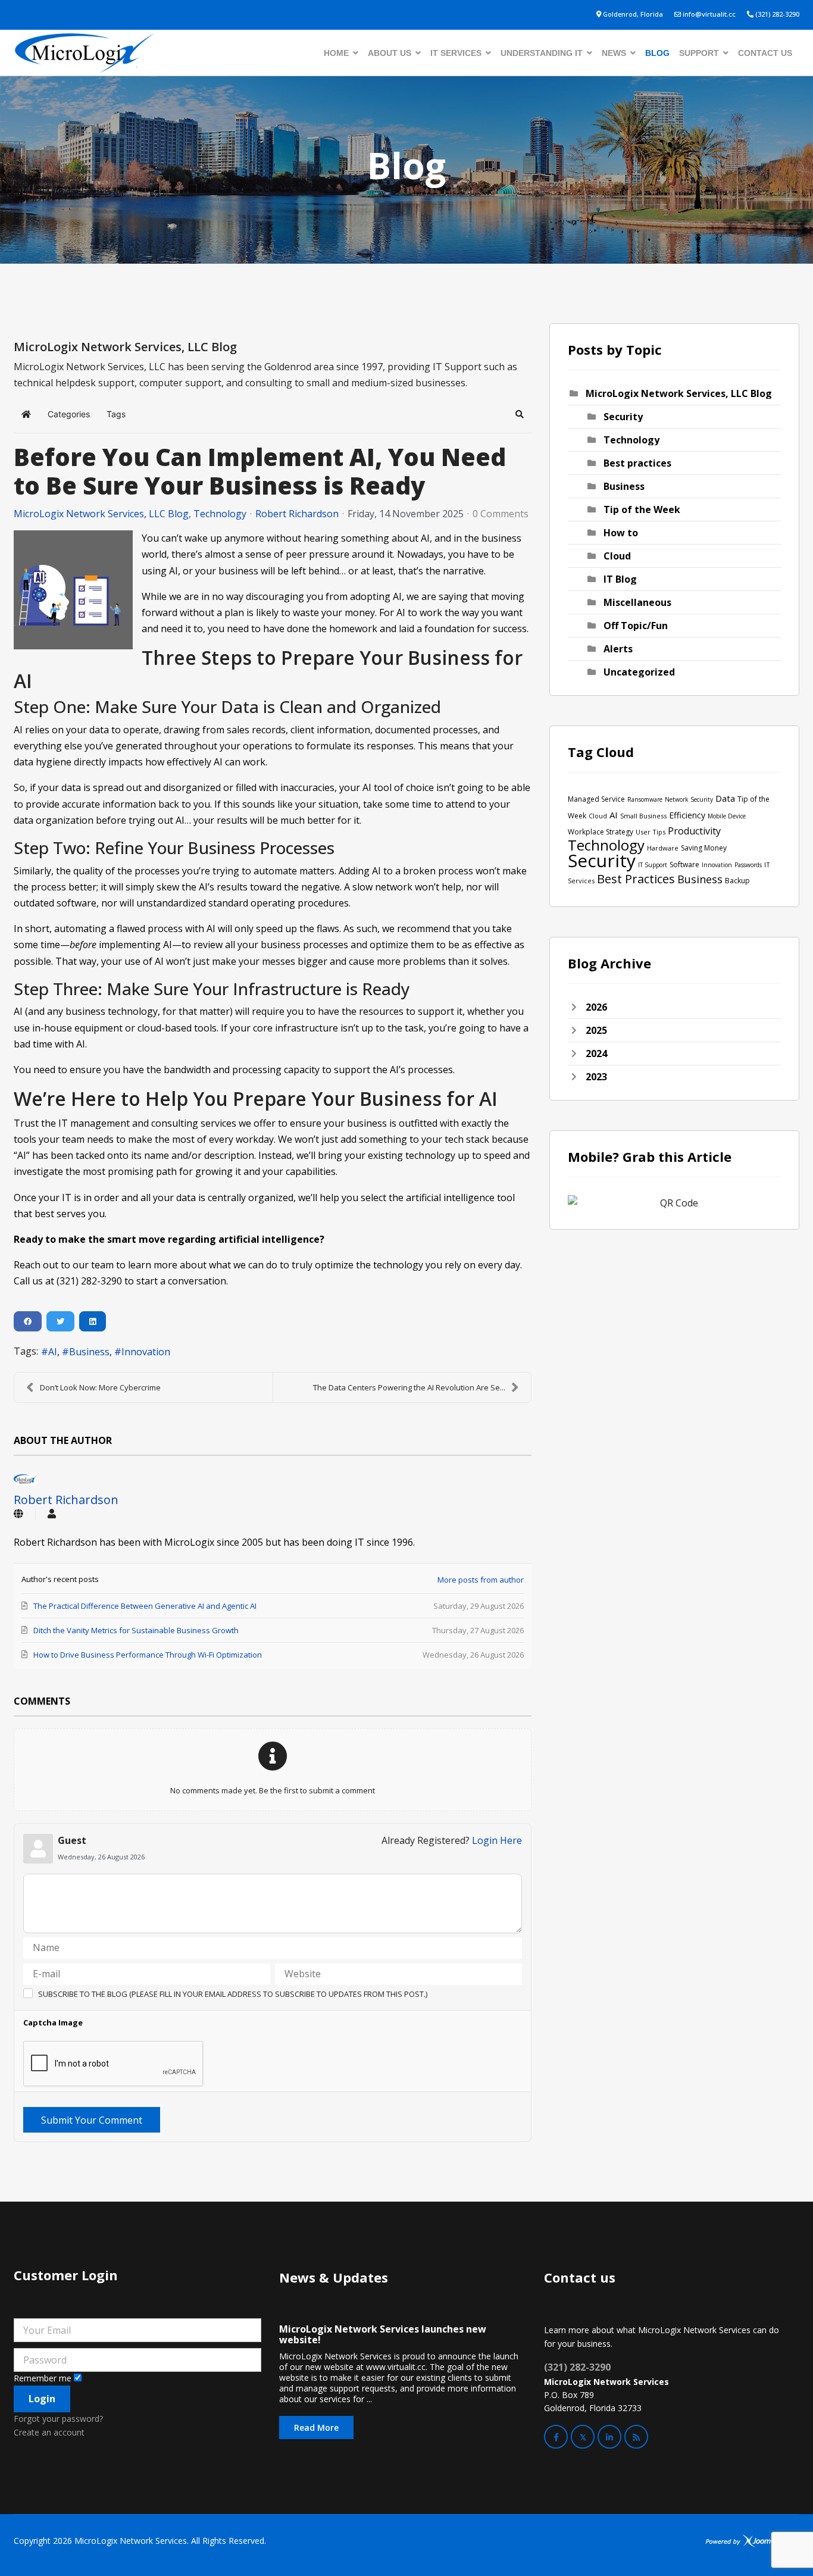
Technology (220, 514)
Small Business (643, 816)
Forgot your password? (58, 2419)
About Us (390, 53)
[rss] (636, 2437)
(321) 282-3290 (777, 14)
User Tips (651, 832)
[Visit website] (18, 1514)
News (614, 53)
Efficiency (687, 815)
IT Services (456, 53)
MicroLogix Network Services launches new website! (383, 2334)
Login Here (497, 1840)
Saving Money (704, 848)
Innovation (146, 1352)
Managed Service (596, 799)
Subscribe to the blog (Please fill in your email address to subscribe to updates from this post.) (233, 1994)
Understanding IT (542, 53)
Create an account (49, 2432)
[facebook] (556, 2437)
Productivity (694, 831)
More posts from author (481, 1580)
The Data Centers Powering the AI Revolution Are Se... (409, 1387)
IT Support (653, 865)
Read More (316, 2427)
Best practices (637, 463)
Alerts (618, 649)
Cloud (617, 556)
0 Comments (501, 514)
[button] (520, 414)
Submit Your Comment (92, 2120)
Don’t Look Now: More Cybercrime (100, 1387)
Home (336, 53)
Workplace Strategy (601, 832)
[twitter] (583, 2437)
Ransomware (645, 799)
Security (623, 417)
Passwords (748, 865)
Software (684, 865)
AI (53, 1352)
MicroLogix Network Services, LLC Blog (101, 514)
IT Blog (620, 579)
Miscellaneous (637, 602)
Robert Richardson (297, 514)
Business (89, 1352)
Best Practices (636, 879)
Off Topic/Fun (636, 626)
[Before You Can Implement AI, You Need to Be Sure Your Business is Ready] (73, 590)
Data (725, 798)
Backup (737, 881)
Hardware (663, 848)
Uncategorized (639, 672)
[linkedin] (609, 2437)
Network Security (689, 799)
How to (621, 533)
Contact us (765, 53)
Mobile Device (727, 816)
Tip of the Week (642, 509)
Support (699, 53)
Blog (657, 53)
